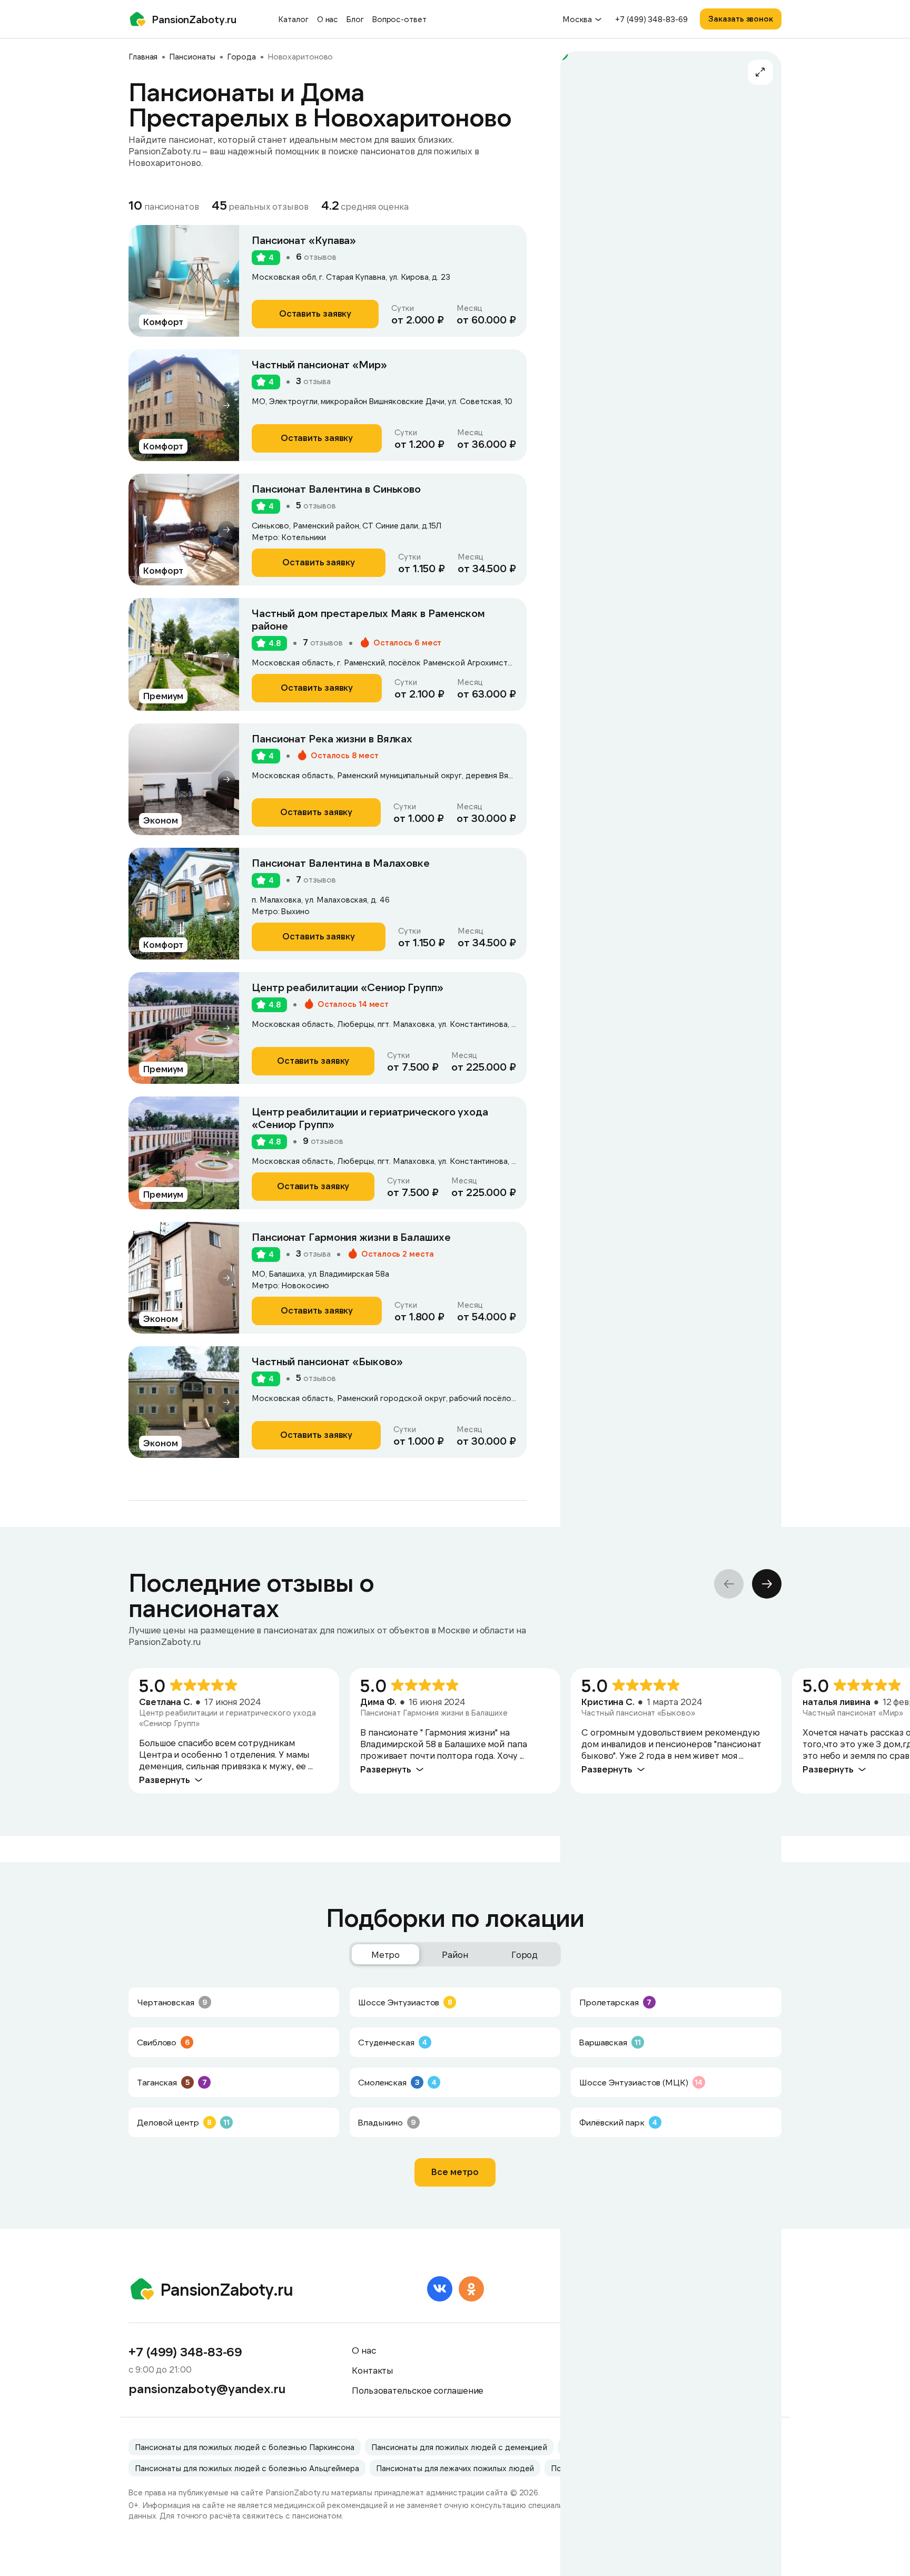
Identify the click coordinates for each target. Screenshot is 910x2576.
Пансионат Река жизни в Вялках (332, 738)
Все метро (455, 2171)
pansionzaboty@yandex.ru (207, 2388)
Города (241, 56)
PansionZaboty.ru (194, 19)
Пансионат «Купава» (304, 240)
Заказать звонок (741, 18)
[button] (226, 281)
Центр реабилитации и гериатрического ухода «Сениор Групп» (370, 1118)
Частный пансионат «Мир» (319, 364)
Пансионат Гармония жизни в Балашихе (351, 1237)
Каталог (293, 19)
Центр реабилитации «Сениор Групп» (348, 987)
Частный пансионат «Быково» (327, 1361)
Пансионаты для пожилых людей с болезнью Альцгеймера (247, 2468)
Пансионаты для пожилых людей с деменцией (459, 2447)
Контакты (373, 2370)
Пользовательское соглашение (418, 2390)
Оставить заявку (315, 313)
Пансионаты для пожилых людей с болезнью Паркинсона (245, 2447)
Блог (355, 19)
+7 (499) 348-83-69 (651, 19)
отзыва (313, 381)
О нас (328, 19)
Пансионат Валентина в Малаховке (341, 863)
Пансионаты (192, 56)
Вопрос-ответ (399, 19)
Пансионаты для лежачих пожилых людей (455, 2468)
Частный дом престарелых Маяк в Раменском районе (368, 619)
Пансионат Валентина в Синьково (336, 488)
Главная (143, 56)
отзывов (316, 257)
